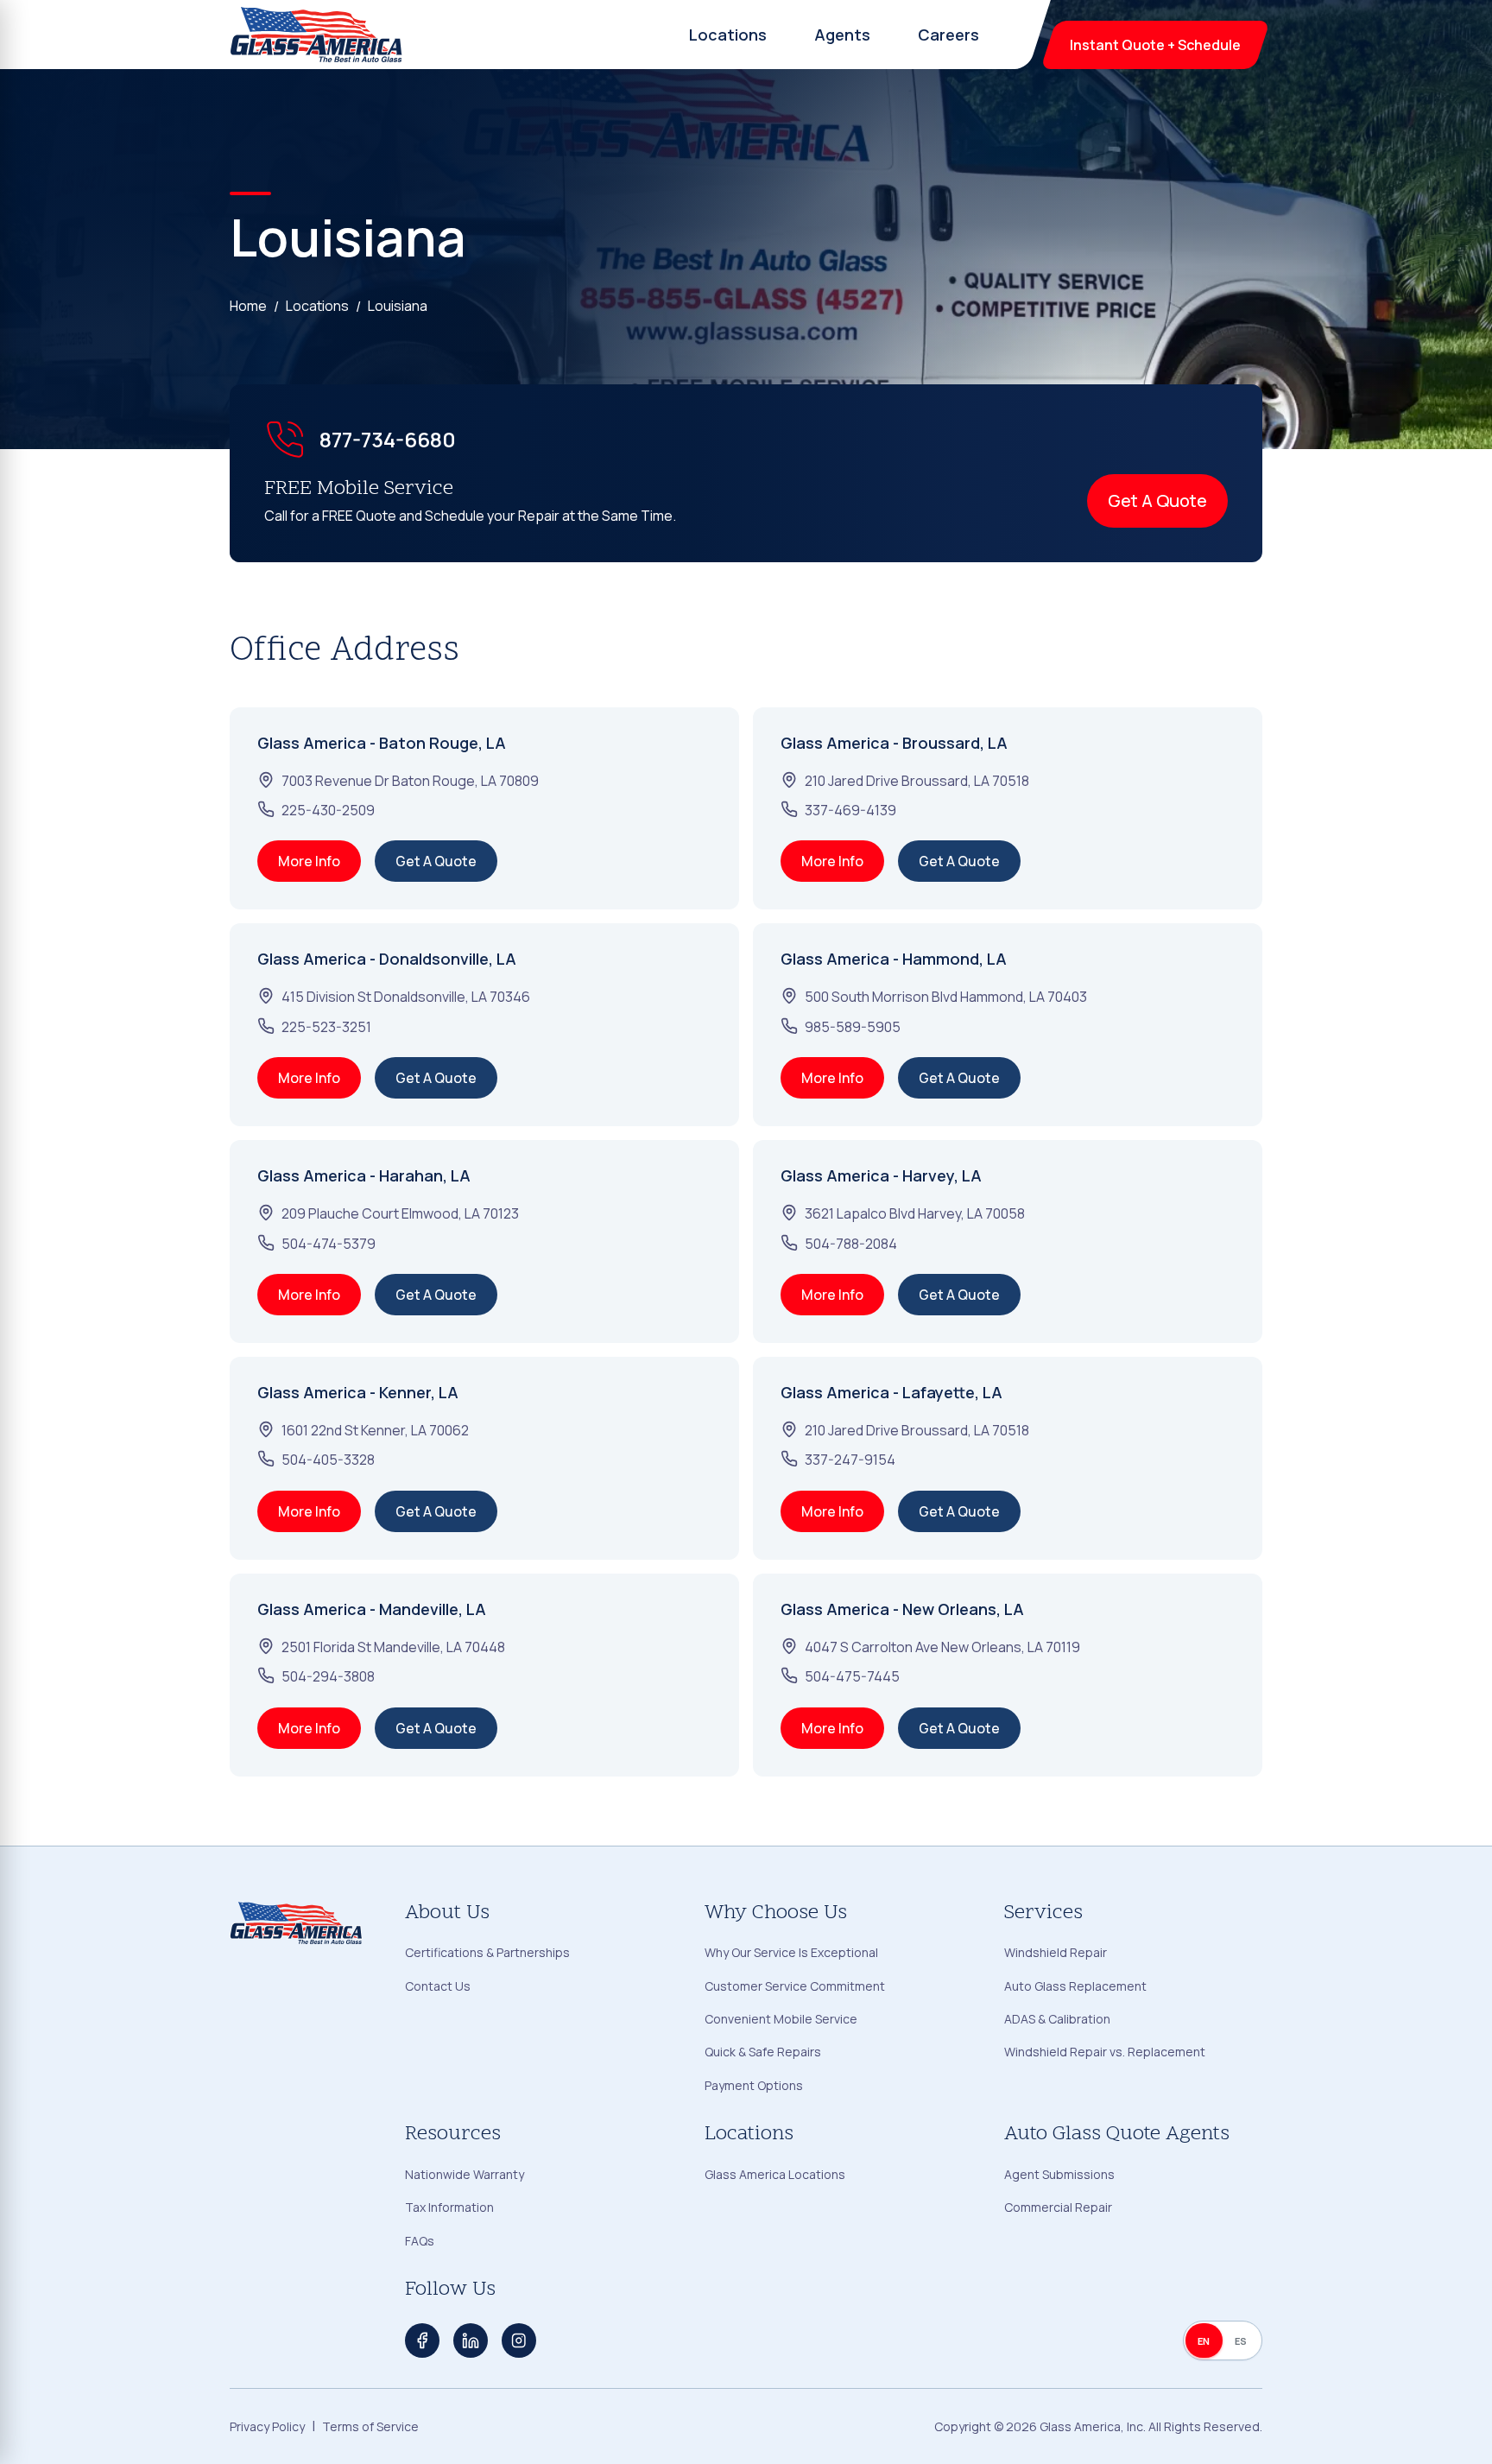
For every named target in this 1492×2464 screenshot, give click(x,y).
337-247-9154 (850, 1460)
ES (1241, 2341)
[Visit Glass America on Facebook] (422, 2340)
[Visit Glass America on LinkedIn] (471, 2340)
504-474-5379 (329, 1244)
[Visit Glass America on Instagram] (519, 2340)
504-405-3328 (328, 1460)
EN (1204, 2341)
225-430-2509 (328, 810)
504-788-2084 (851, 1244)
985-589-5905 (853, 1027)
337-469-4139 (850, 810)
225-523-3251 (326, 1027)
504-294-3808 (328, 1676)
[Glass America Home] (317, 35)
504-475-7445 (852, 1676)
